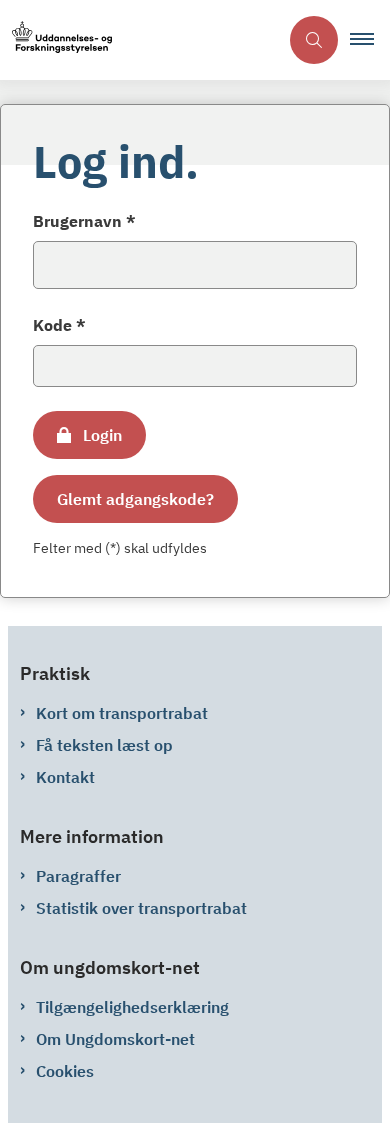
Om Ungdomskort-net (115, 1039)
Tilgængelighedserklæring (132, 1007)
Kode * (59, 325)
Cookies (65, 1071)
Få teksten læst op (104, 745)
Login (102, 435)
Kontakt (65, 777)
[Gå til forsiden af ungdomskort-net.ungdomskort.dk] (139, 40)
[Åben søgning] (314, 40)
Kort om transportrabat (122, 713)
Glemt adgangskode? (135, 499)
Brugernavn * (84, 221)
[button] (370, 40)
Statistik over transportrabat (141, 908)
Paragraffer (78, 876)
